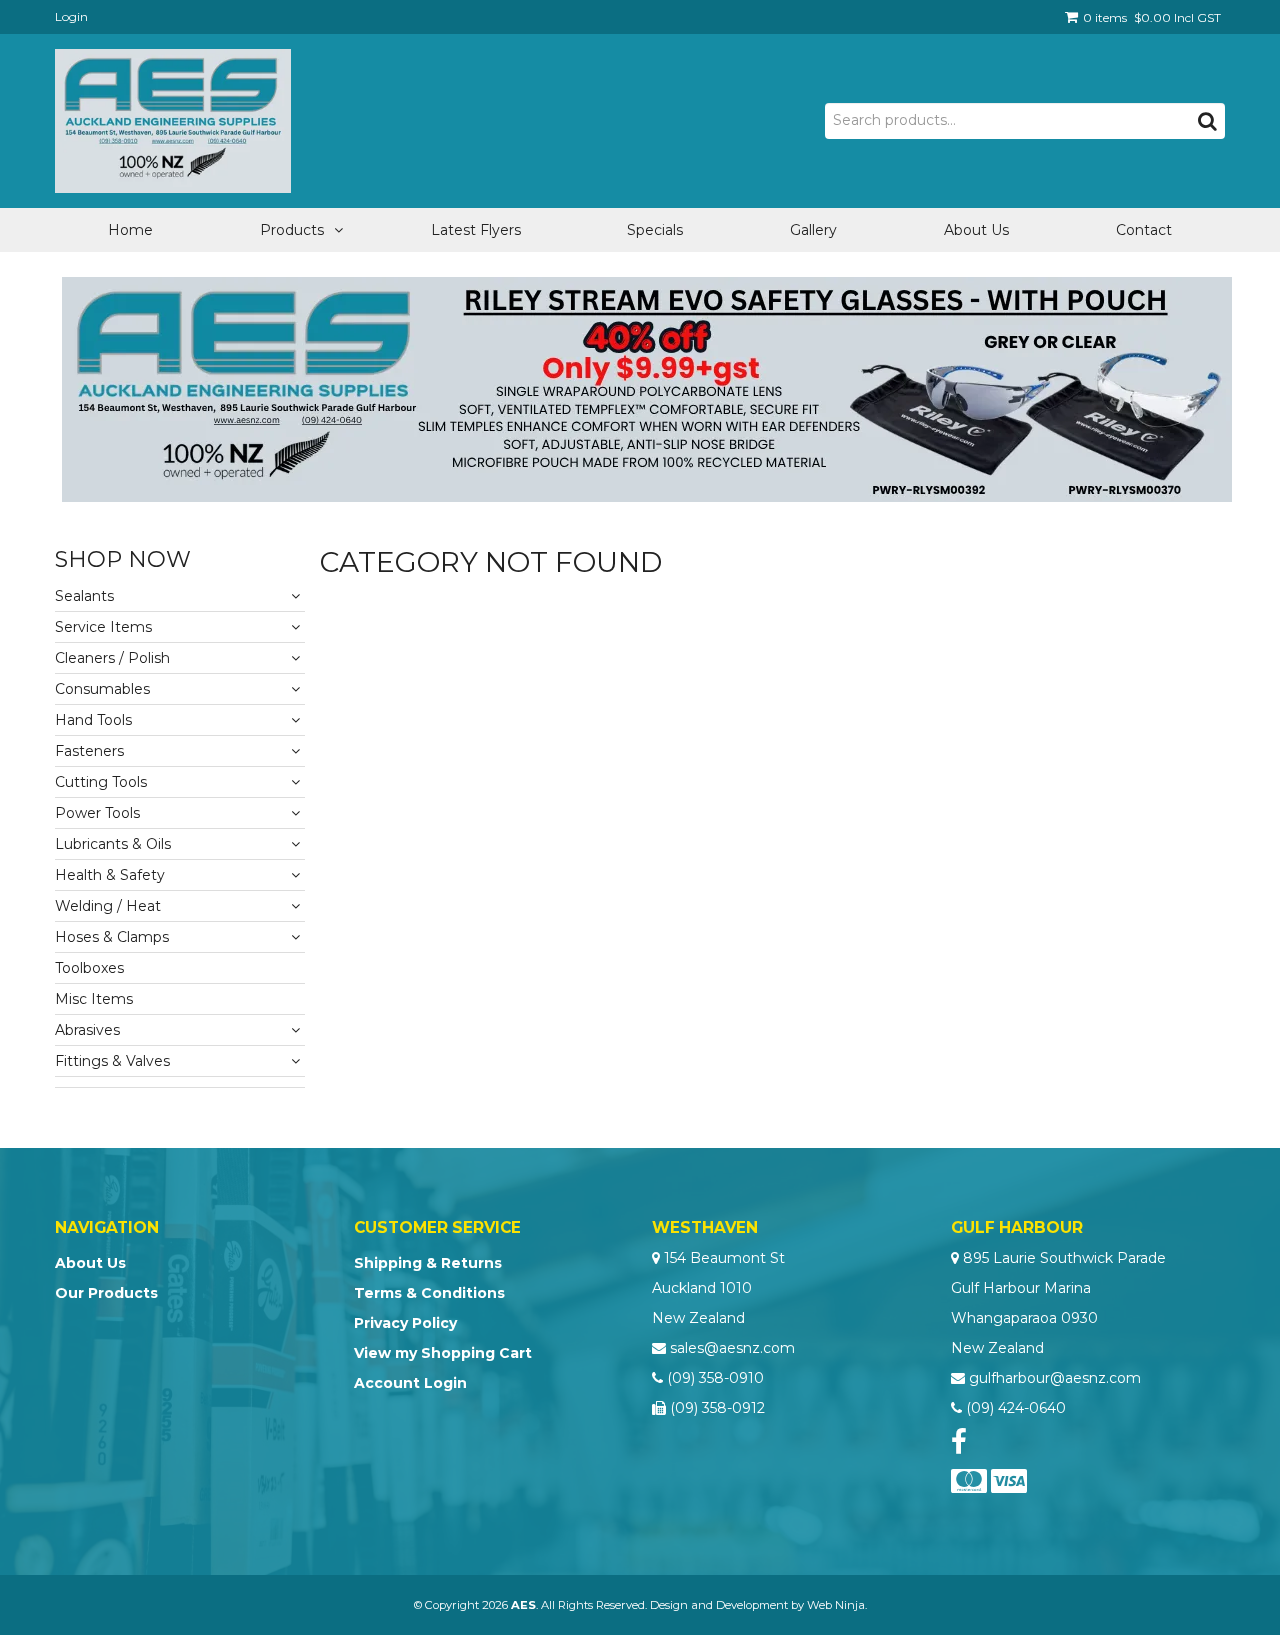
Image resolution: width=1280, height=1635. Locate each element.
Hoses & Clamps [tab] (112, 937)
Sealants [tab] (84, 596)
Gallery (813, 230)
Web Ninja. (837, 1605)
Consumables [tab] (102, 689)
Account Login (410, 1383)
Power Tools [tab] (97, 813)
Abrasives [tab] (87, 1030)
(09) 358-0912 (717, 1408)
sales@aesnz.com (732, 1348)
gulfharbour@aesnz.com (1055, 1378)
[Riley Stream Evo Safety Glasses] (647, 388)
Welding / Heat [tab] (108, 906)
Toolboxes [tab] (89, 968)
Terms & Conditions (429, 1293)
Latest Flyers (476, 230)
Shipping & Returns (428, 1263)
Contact (1144, 230)
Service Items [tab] (103, 627)
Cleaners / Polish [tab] (112, 658)
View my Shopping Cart (443, 1353)
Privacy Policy (405, 1323)
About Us (976, 230)
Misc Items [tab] (94, 999)
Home (130, 230)
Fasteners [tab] (89, 751)
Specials (655, 230)
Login (71, 16)
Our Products (106, 1293)
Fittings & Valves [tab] (112, 1061)
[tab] (180, 1082)
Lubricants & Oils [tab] (113, 844)
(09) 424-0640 (1016, 1408)
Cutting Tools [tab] (101, 782)
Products (292, 230)
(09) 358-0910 (715, 1378)
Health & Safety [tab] (110, 875)
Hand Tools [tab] (93, 720)
